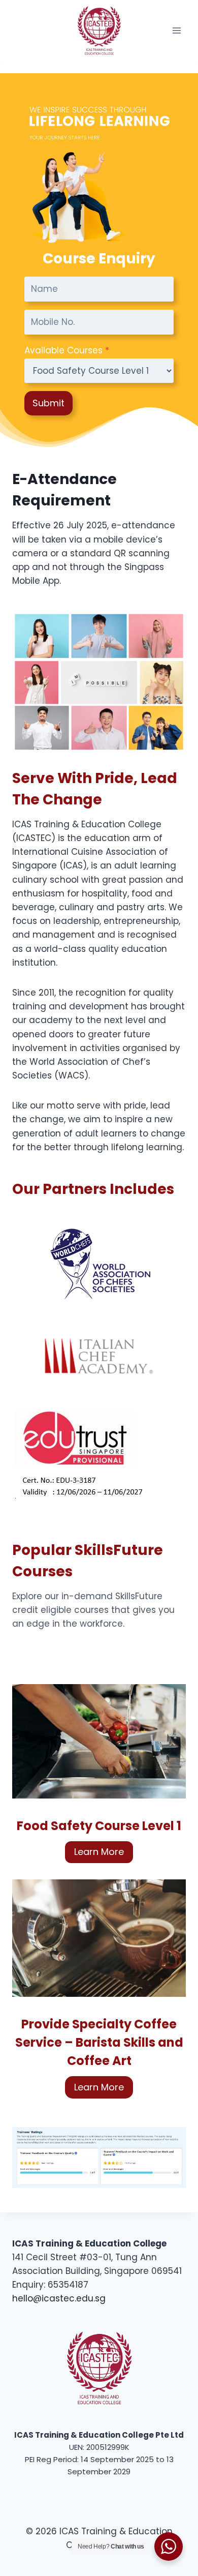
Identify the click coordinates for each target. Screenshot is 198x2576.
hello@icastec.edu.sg (59, 2298)
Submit (48, 403)
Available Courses (67, 350)
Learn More (99, 1852)
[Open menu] (176, 30)
